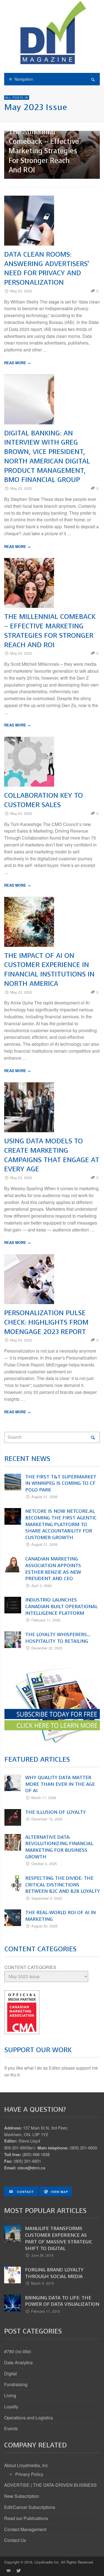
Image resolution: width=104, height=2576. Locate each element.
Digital (11, 2374)
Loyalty (11, 2407)
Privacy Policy (29, 2474)
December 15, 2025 (47, 1819)
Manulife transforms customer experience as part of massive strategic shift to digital (59, 2238)
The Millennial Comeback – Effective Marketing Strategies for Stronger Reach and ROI (44, 151)
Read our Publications (26, 2518)
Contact (25, 2192)
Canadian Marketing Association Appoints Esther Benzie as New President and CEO (53, 1569)
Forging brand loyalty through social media (54, 2273)
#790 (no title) (18, 2351)
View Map (59, 2192)
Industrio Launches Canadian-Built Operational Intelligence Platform (61, 1606)
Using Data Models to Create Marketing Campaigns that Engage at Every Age (52, 1155)
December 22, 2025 (47, 1648)
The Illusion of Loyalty (55, 1812)
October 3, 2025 (44, 1864)
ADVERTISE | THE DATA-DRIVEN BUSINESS (50, 2485)
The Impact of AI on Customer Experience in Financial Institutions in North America (49, 970)
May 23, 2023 (21, 291)
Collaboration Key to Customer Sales (44, 800)
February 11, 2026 (46, 1620)
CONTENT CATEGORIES (30, 1967)
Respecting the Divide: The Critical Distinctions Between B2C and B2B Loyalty (63, 1885)
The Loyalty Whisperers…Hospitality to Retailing (58, 1638)
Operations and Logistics (29, 2418)
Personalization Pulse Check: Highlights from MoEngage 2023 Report (46, 1322)
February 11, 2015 (45, 2311)
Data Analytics (18, 2362)
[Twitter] (18, 2570)
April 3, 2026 (41, 1586)
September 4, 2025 (47, 1898)
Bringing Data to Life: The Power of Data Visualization (62, 2301)
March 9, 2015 (42, 2283)
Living (10, 2395)
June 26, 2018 (42, 2255)
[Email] (8, 2570)
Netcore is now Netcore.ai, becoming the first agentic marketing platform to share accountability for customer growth (61, 1524)
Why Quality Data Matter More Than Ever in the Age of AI (60, 1784)
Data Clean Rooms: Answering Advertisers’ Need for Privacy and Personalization (47, 268)
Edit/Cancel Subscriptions (30, 2507)
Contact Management (25, 2529)
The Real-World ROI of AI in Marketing (60, 1916)
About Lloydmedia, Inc (26, 2465)
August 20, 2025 (44, 1926)
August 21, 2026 (44, 1497)
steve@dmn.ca (31, 2168)
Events (11, 2428)
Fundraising (16, 2384)
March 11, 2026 (44, 1798)
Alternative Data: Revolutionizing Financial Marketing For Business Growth (59, 1847)
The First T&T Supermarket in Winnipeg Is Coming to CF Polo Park (61, 1483)
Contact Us (15, 2540)
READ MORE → (17, 363)
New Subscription (22, 2496)
